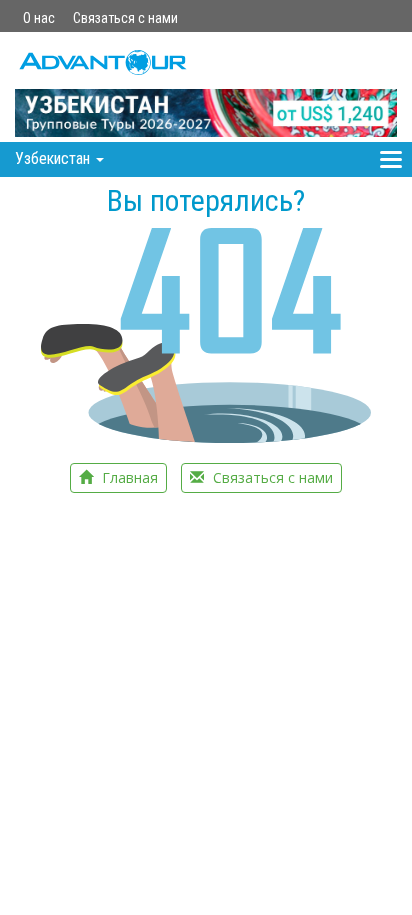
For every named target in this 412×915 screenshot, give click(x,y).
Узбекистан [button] (54, 158)
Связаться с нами (125, 18)
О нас (39, 18)
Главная (128, 477)
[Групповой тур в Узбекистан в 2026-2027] (206, 87)
